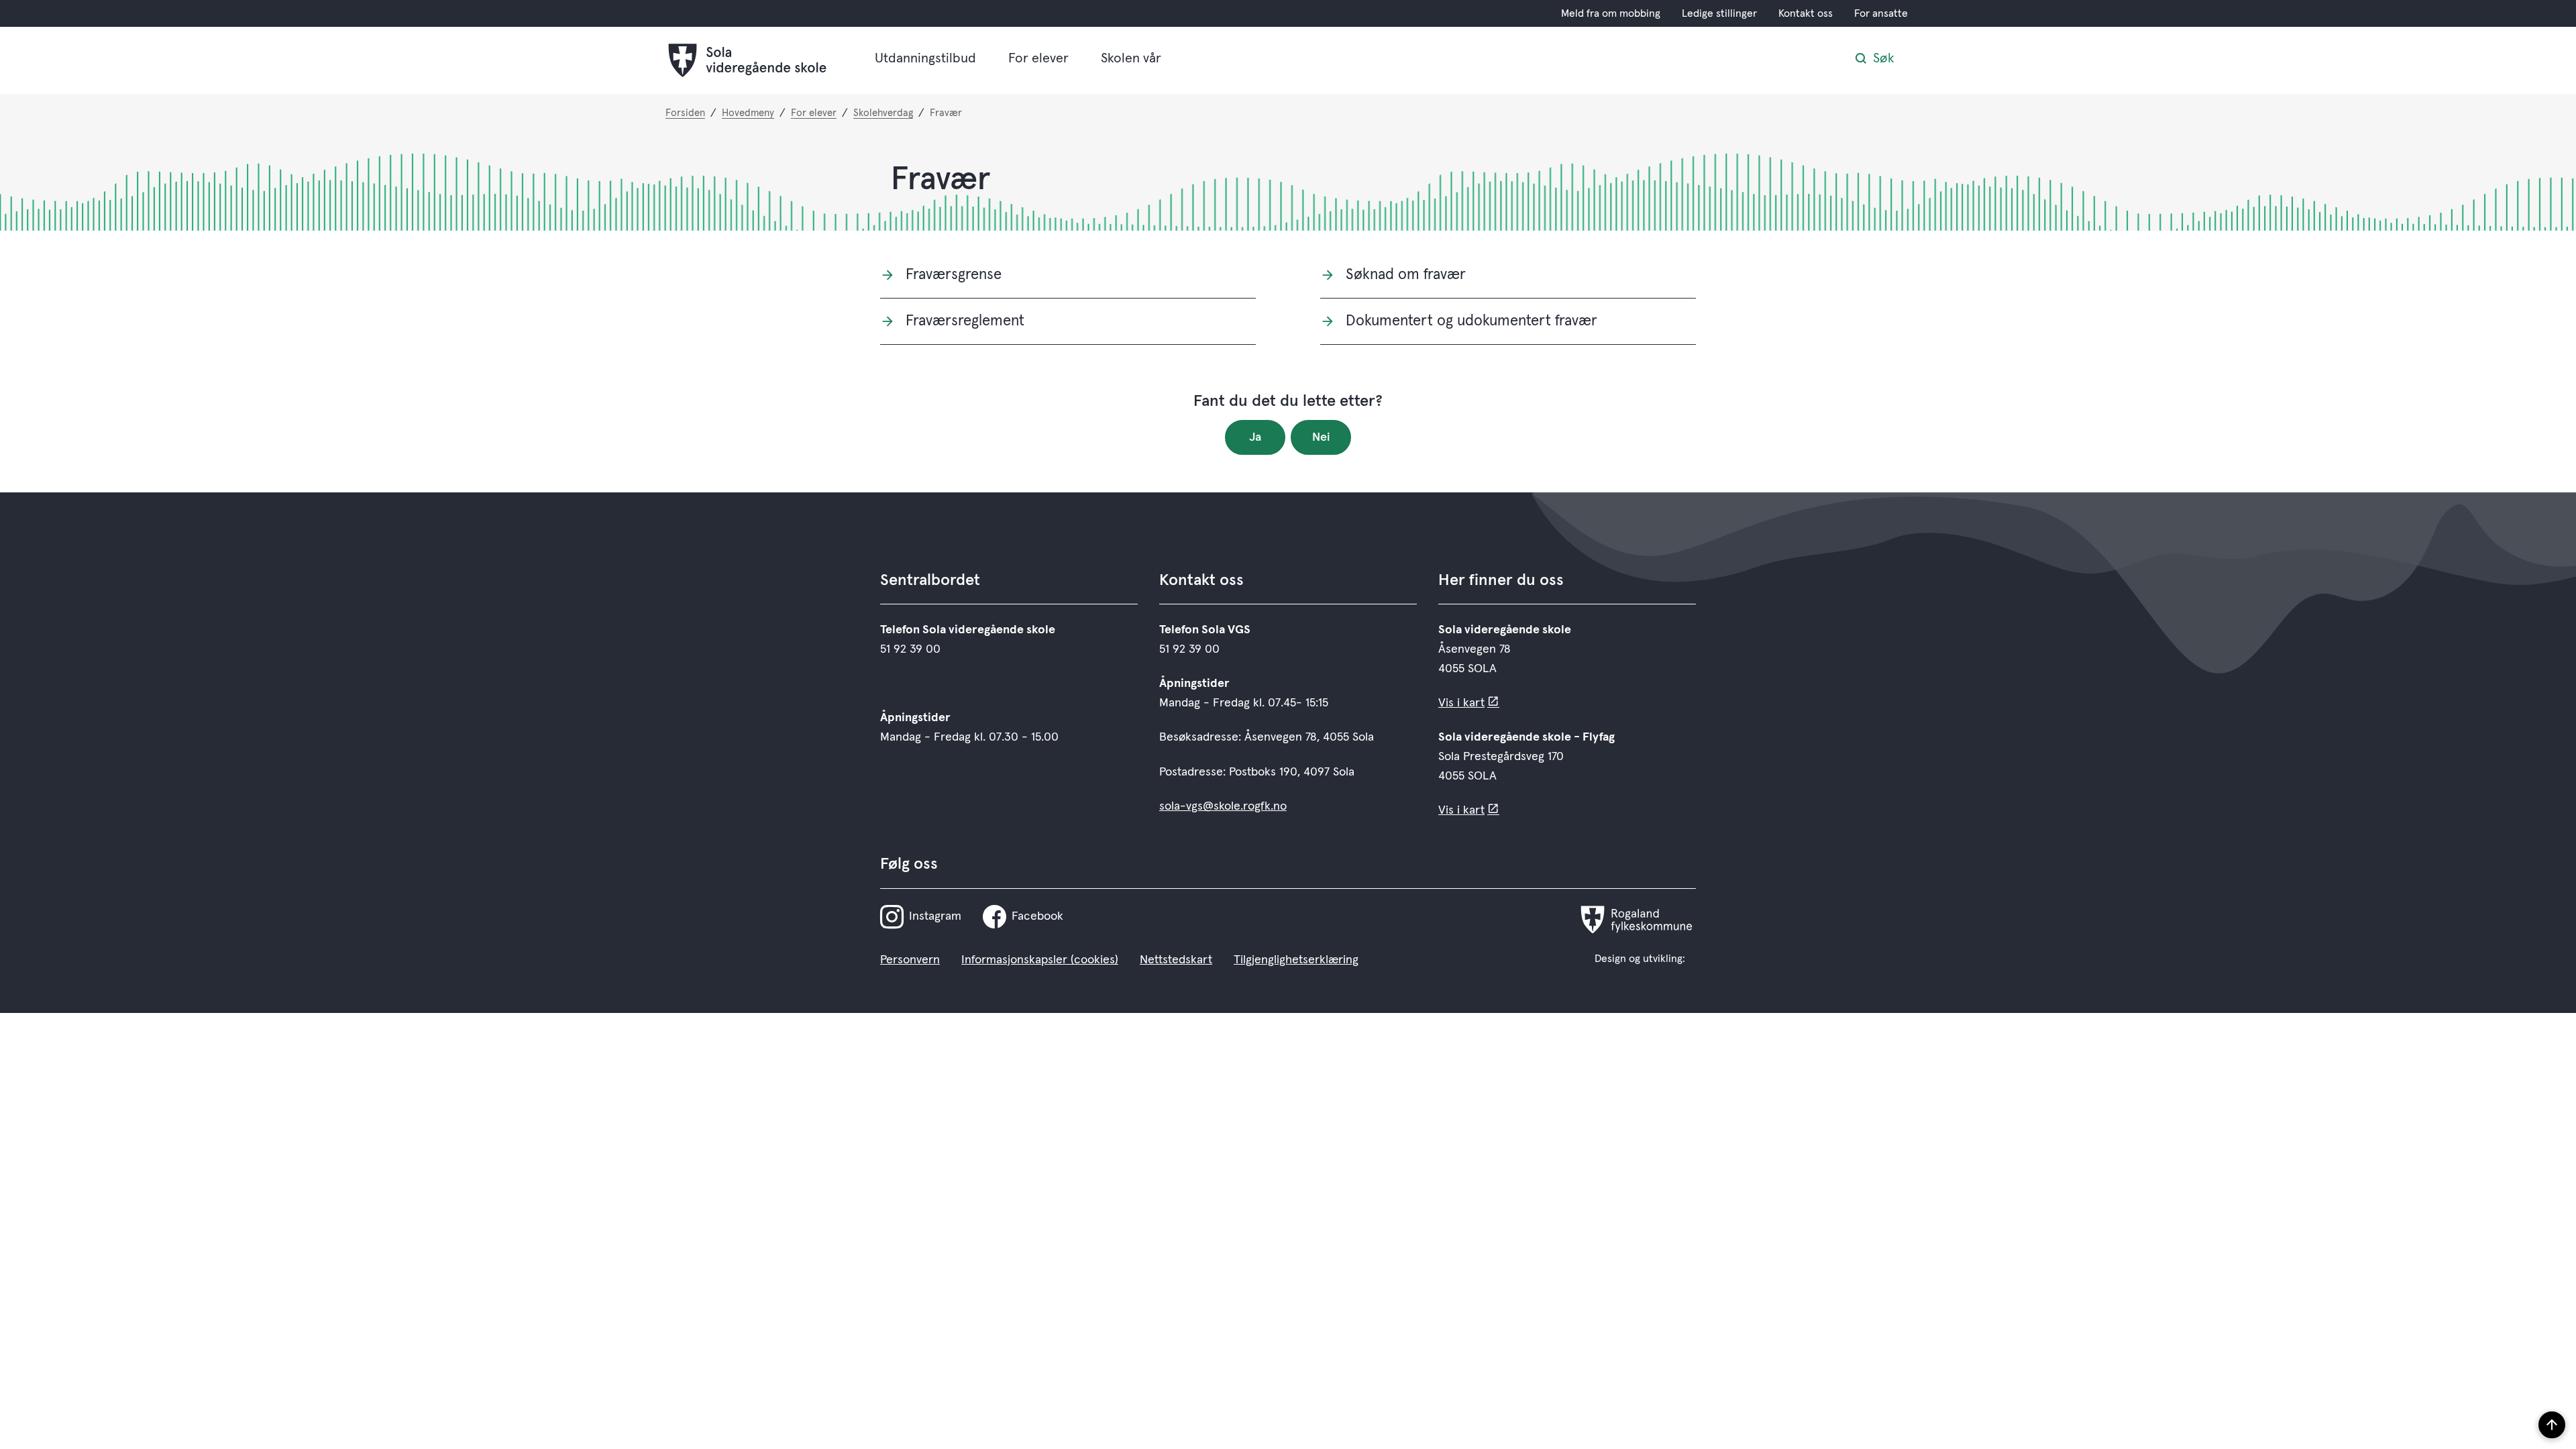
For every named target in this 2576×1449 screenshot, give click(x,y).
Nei (1321, 437)
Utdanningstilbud (925, 58)
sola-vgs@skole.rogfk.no (1223, 806)
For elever (1038, 58)
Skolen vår (1131, 58)
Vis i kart (1461, 703)
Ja (1255, 437)
